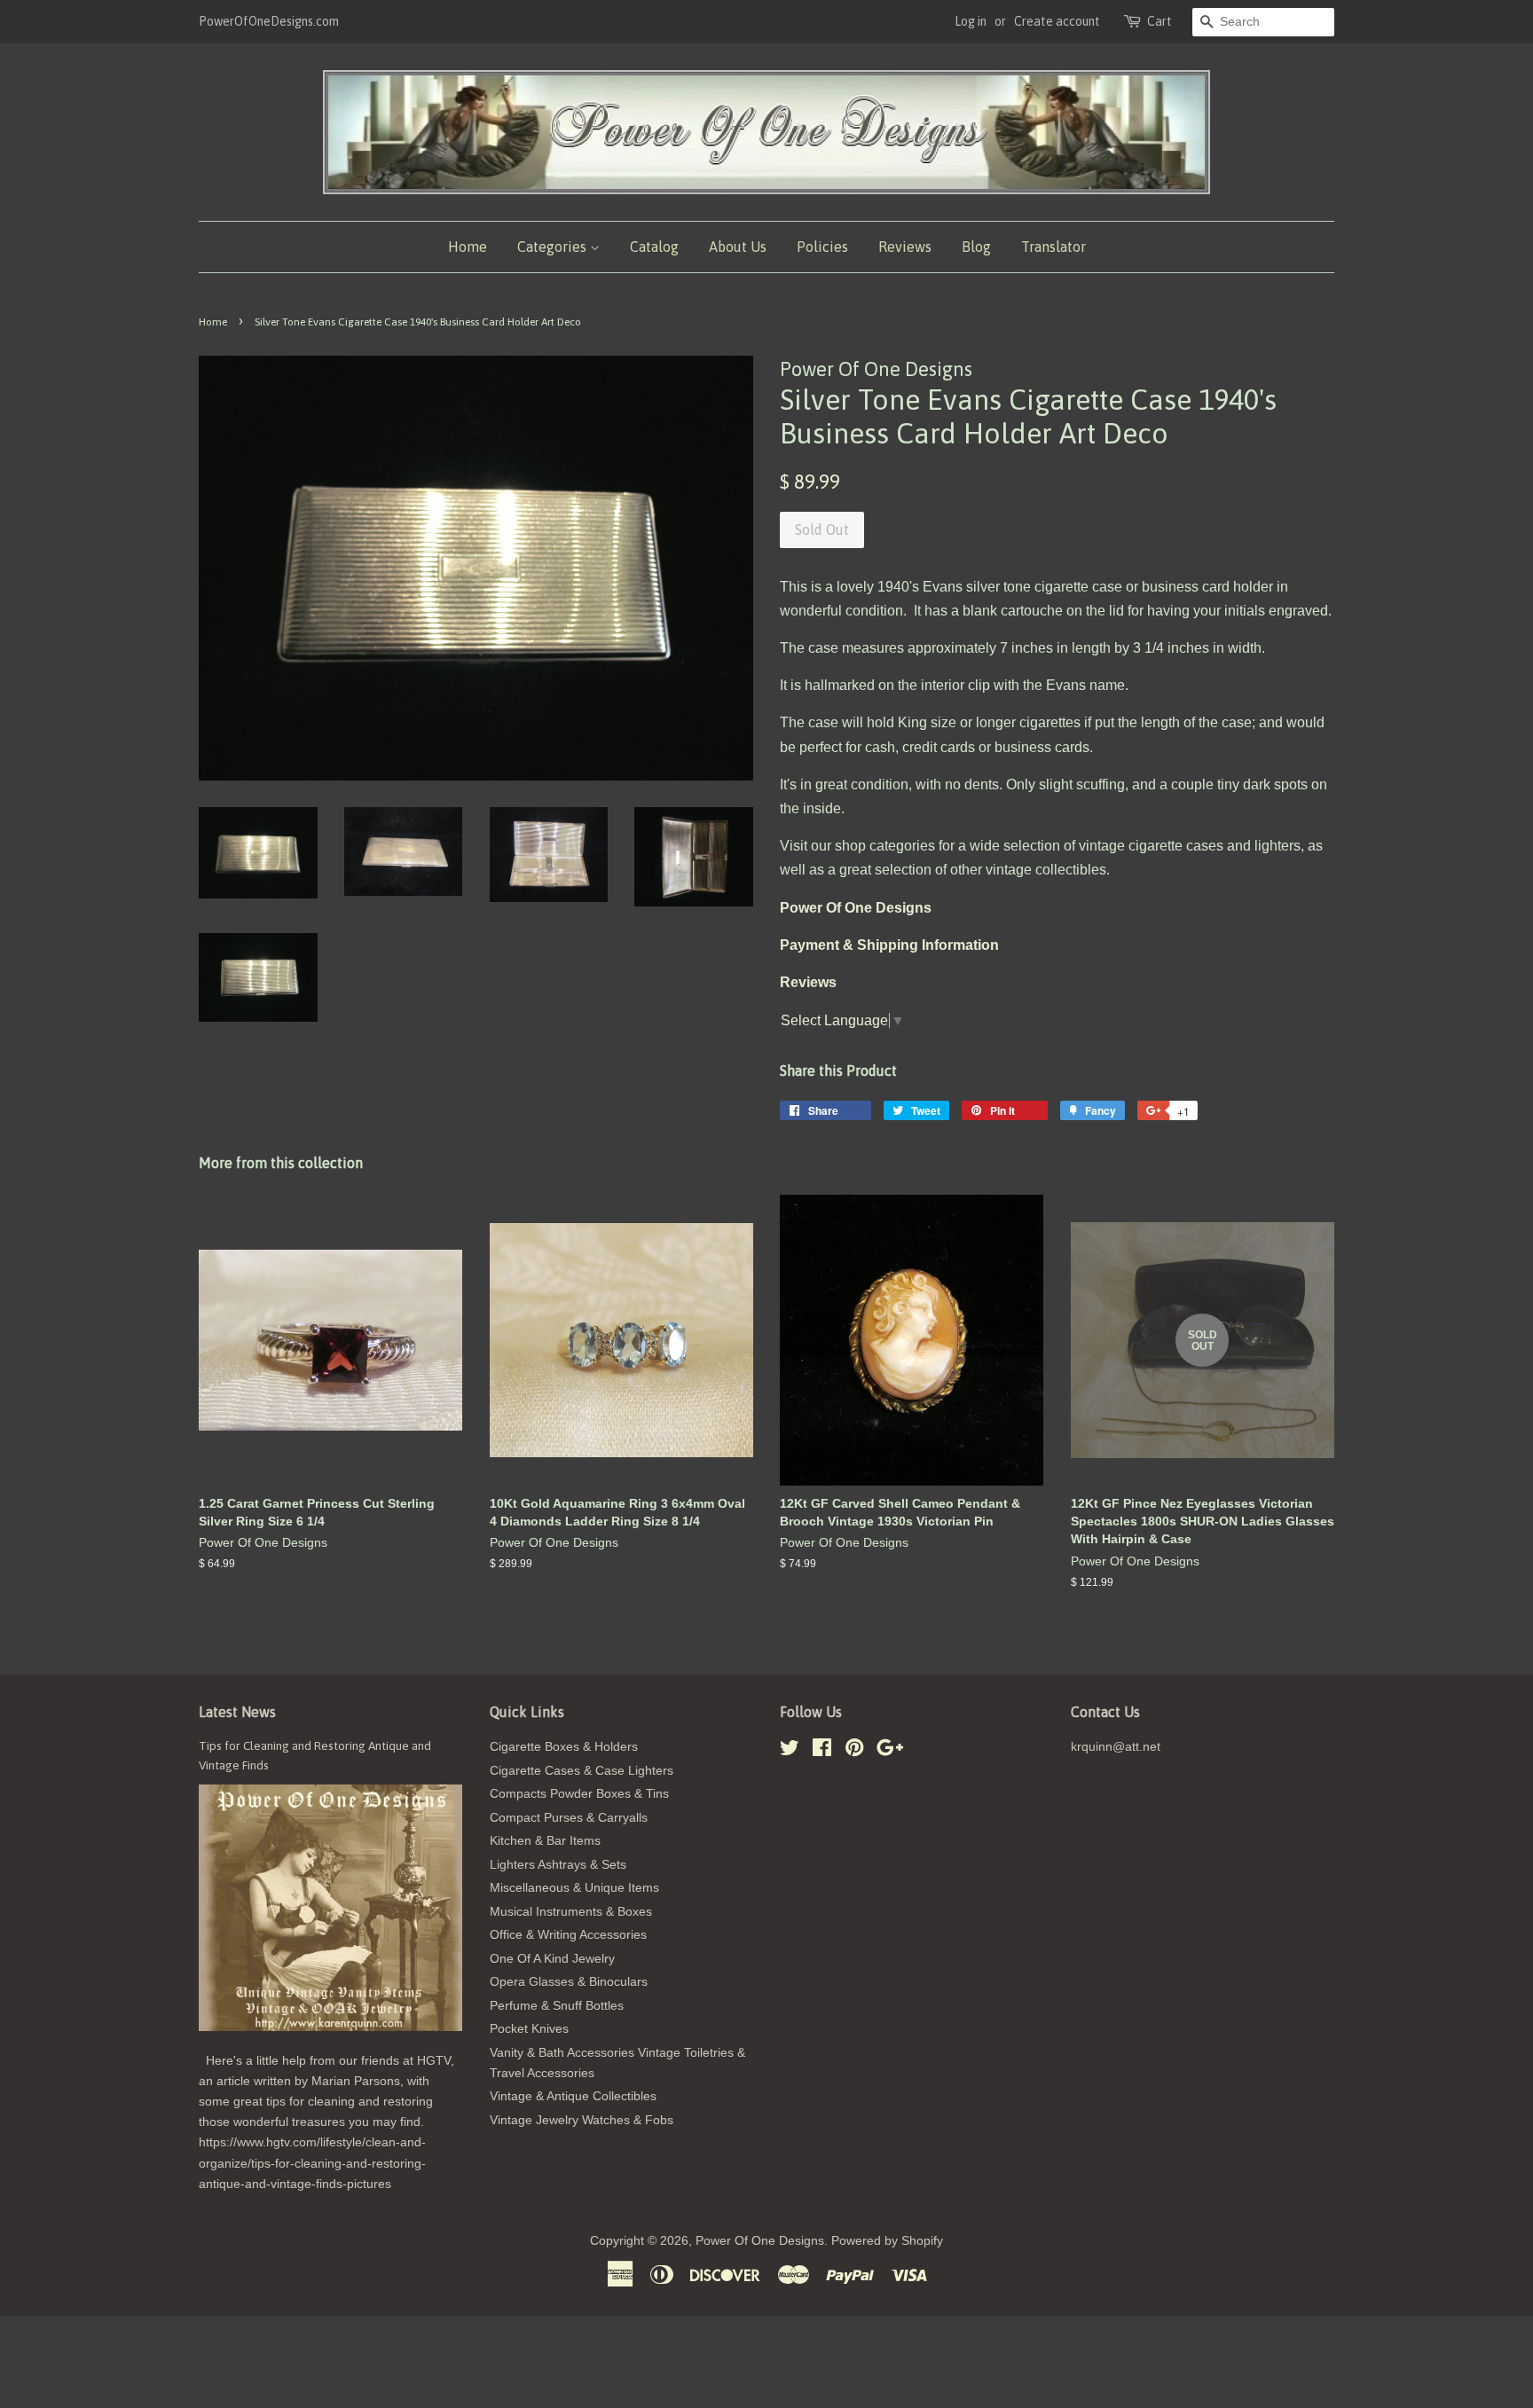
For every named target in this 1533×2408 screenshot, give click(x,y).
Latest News (237, 1712)
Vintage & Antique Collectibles (573, 2096)
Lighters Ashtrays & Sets (558, 1865)
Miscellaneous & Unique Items (574, 1888)
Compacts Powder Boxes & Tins (579, 1794)
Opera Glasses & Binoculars (569, 1982)
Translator (1053, 247)
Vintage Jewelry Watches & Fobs (582, 2120)
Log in (971, 21)
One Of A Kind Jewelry (552, 1959)
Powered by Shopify (887, 2241)
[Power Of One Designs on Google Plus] (890, 1751)
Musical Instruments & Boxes (571, 1912)
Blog (976, 247)
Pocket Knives (529, 2029)
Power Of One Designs (760, 2241)
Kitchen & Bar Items (545, 1841)
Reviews (905, 247)
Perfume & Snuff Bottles (557, 2006)
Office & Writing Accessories (568, 1935)
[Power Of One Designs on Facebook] (822, 1751)
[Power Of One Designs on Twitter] (790, 1751)
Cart (1160, 21)
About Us (738, 247)
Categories (554, 247)
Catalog (654, 247)
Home (468, 247)
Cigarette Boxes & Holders (564, 1747)
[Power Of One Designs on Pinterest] (854, 1751)
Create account (1057, 21)
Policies (822, 247)
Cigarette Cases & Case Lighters (582, 1771)
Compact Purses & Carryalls (569, 1818)
